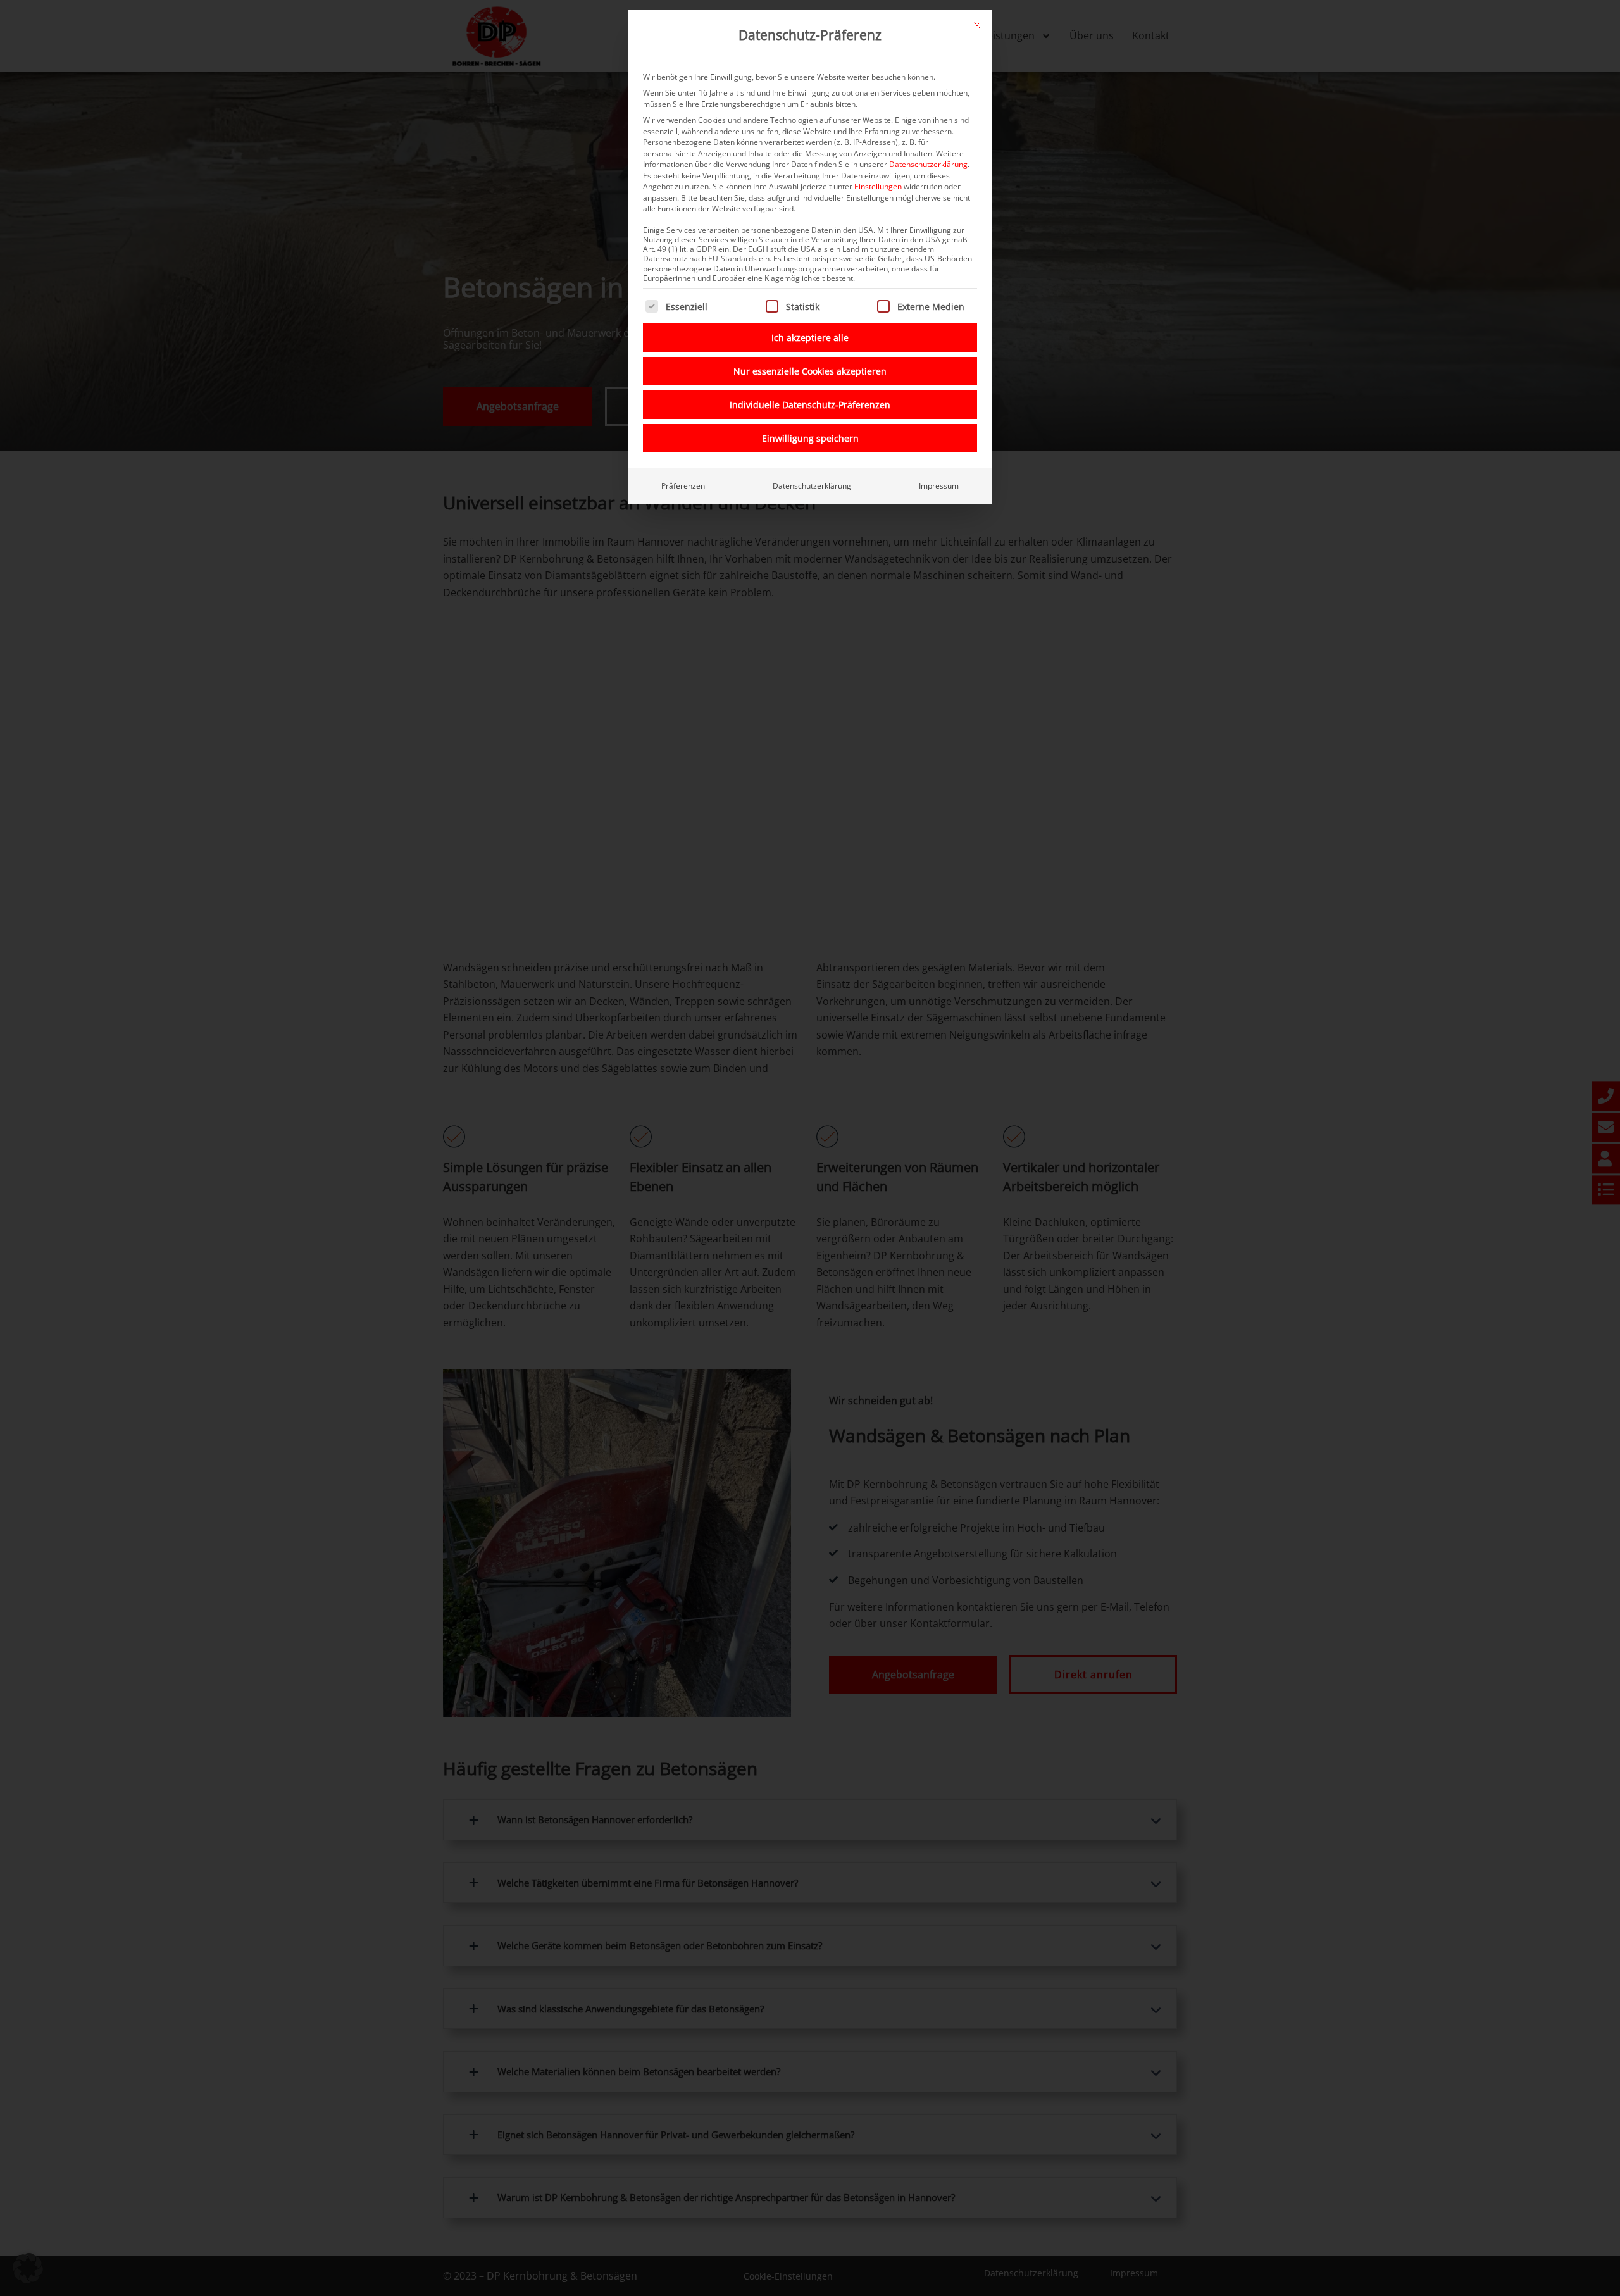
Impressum (939, 486)
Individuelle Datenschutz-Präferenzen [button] (810, 405)
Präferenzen (683, 486)
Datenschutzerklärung (928, 164)
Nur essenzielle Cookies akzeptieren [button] (810, 371)
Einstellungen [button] (878, 186)
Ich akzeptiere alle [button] (810, 338)
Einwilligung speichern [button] (810, 438)
